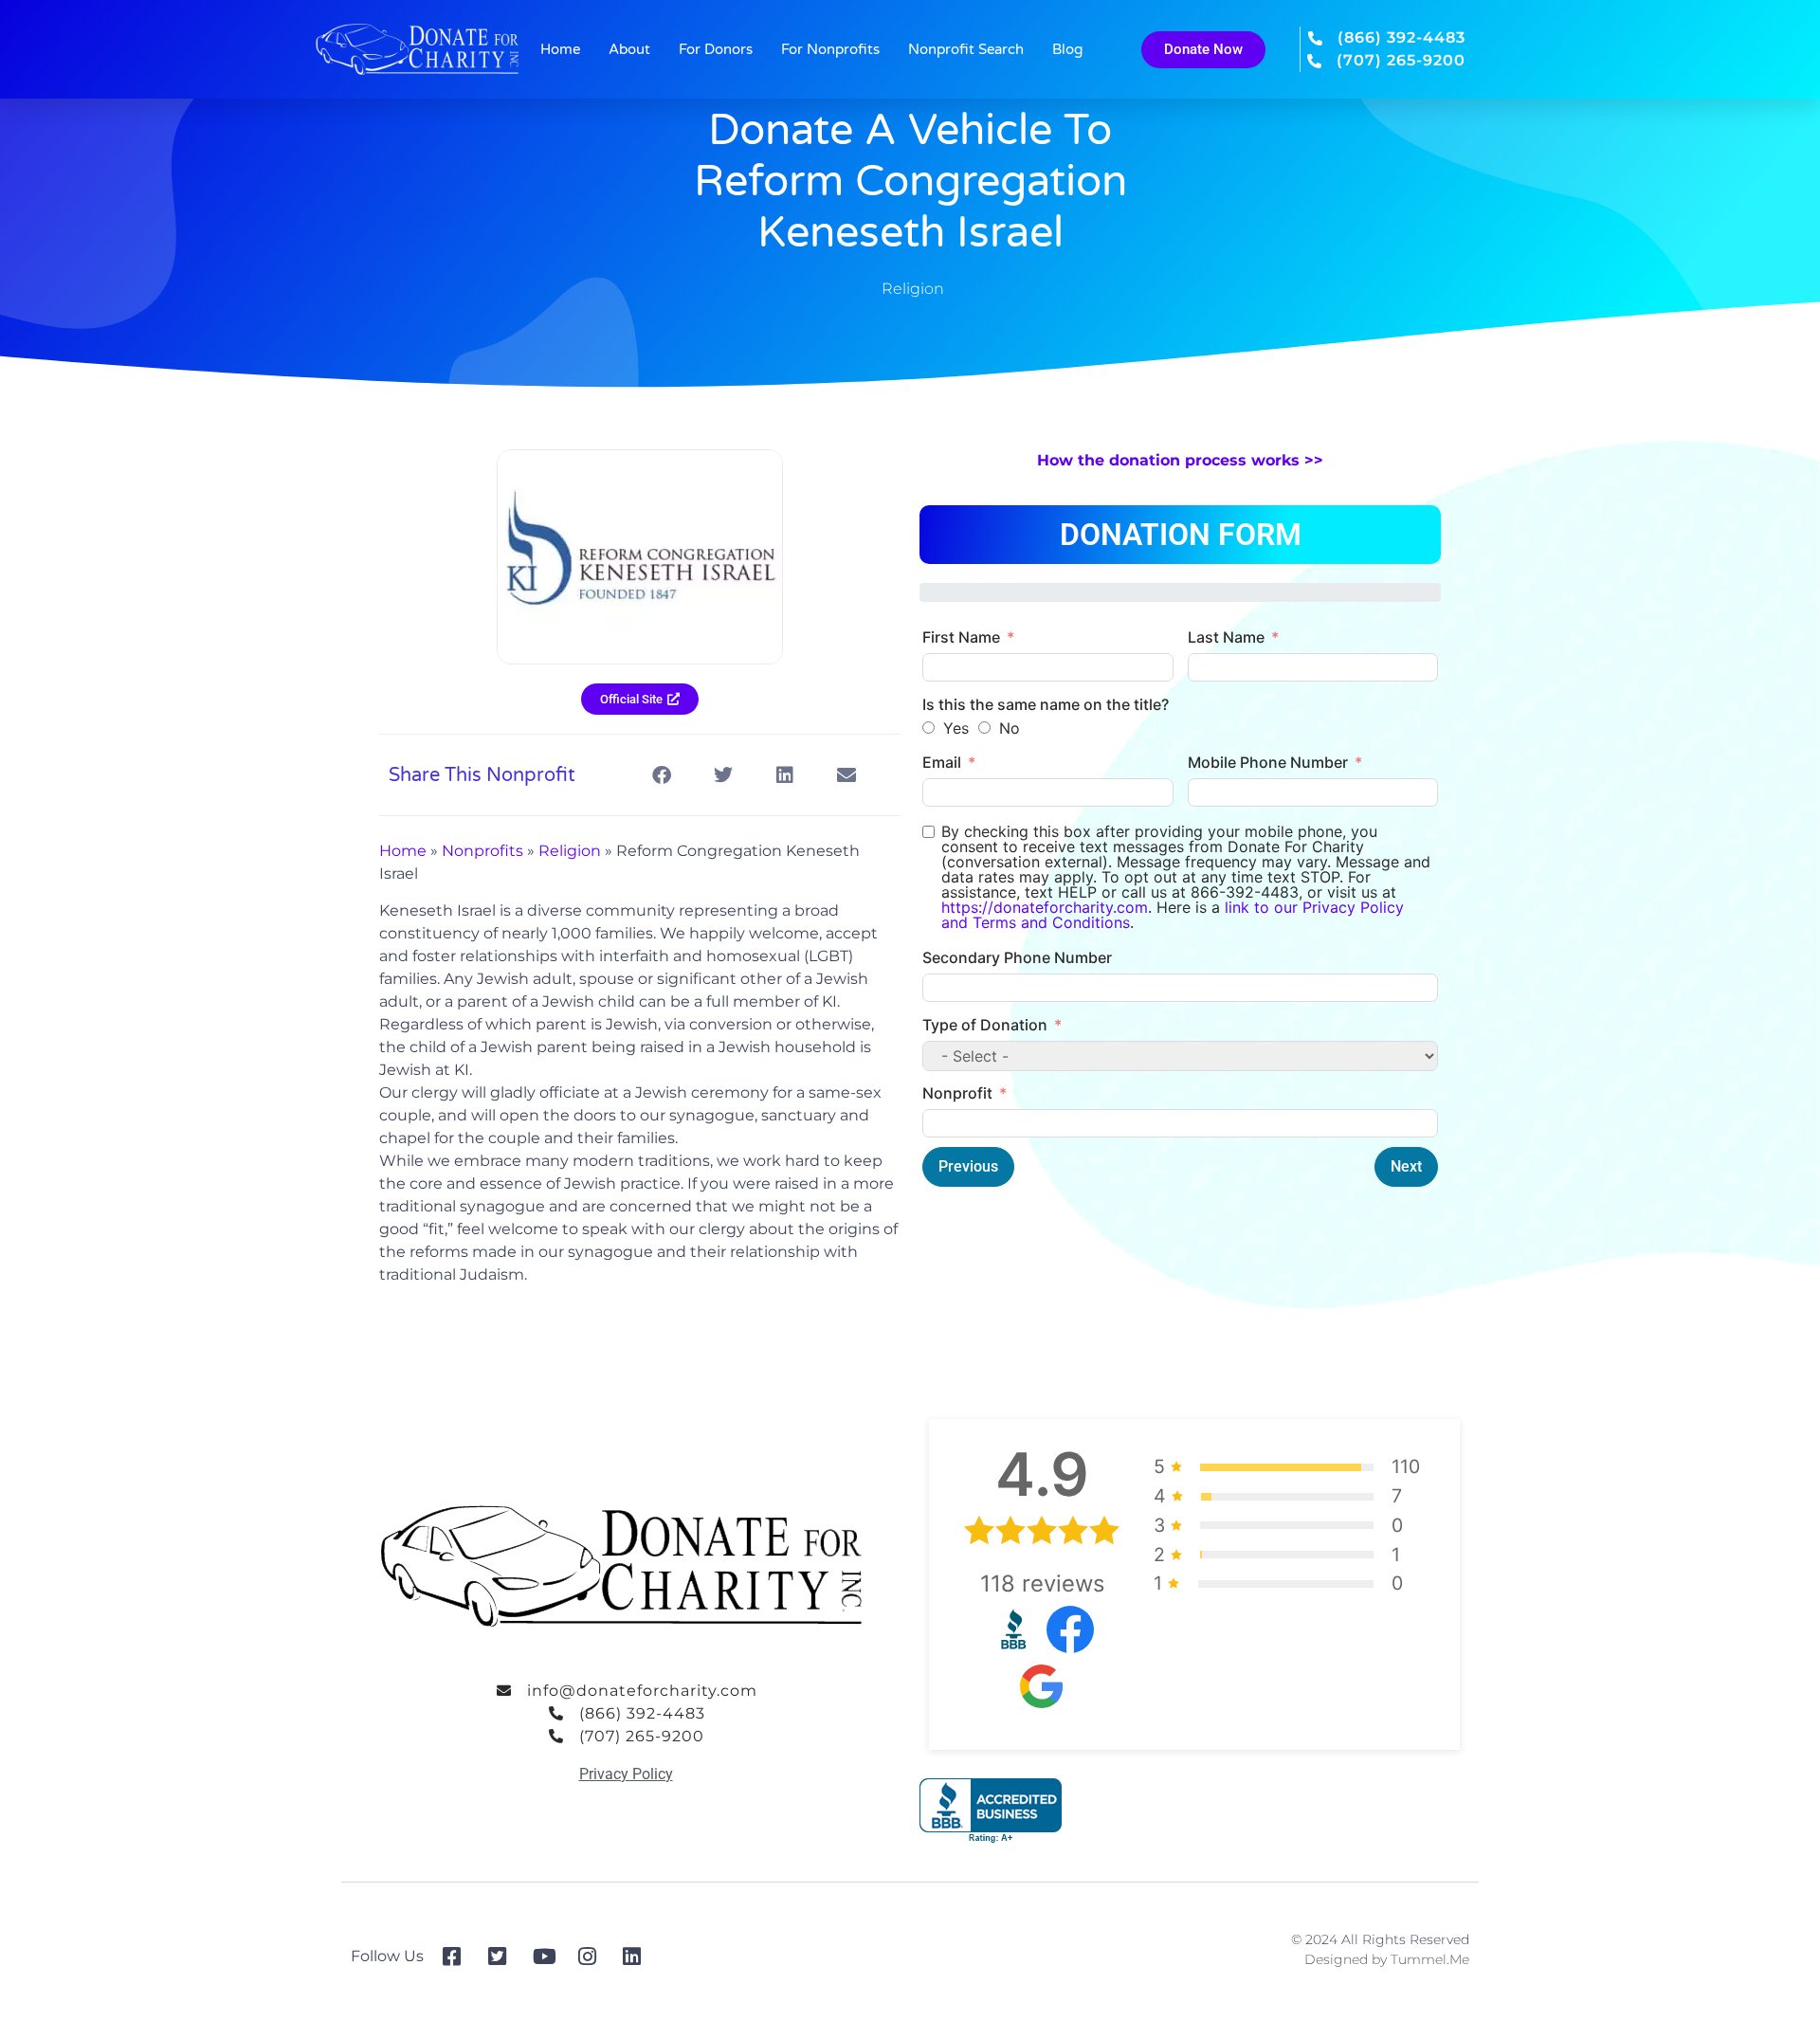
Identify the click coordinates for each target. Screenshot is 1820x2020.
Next (1406, 1166)
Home (560, 49)
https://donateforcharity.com (1045, 907)
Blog (1067, 49)
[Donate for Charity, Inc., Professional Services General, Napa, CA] (991, 1811)
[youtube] (548, 1956)
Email (942, 762)
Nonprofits (482, 851)
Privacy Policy (626, 1774)
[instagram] (594, 1956)
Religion (913, 289)
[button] (661, 775)
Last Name (1226, 637)
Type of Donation (985, 1025)
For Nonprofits (830, 49)
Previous (968, 1166)
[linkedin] (638, 1956)
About (629, 49)
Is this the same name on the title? (1046, 704)
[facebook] (458, 1956)
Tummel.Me (1430, 1959)
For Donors (716, 49)
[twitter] (504, 1956)
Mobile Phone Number (1268, 762)
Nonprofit (957, 1093)
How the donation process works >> (1180, 460)
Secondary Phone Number (1017, 957)
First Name (961, 637)
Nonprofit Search (966, 49)
